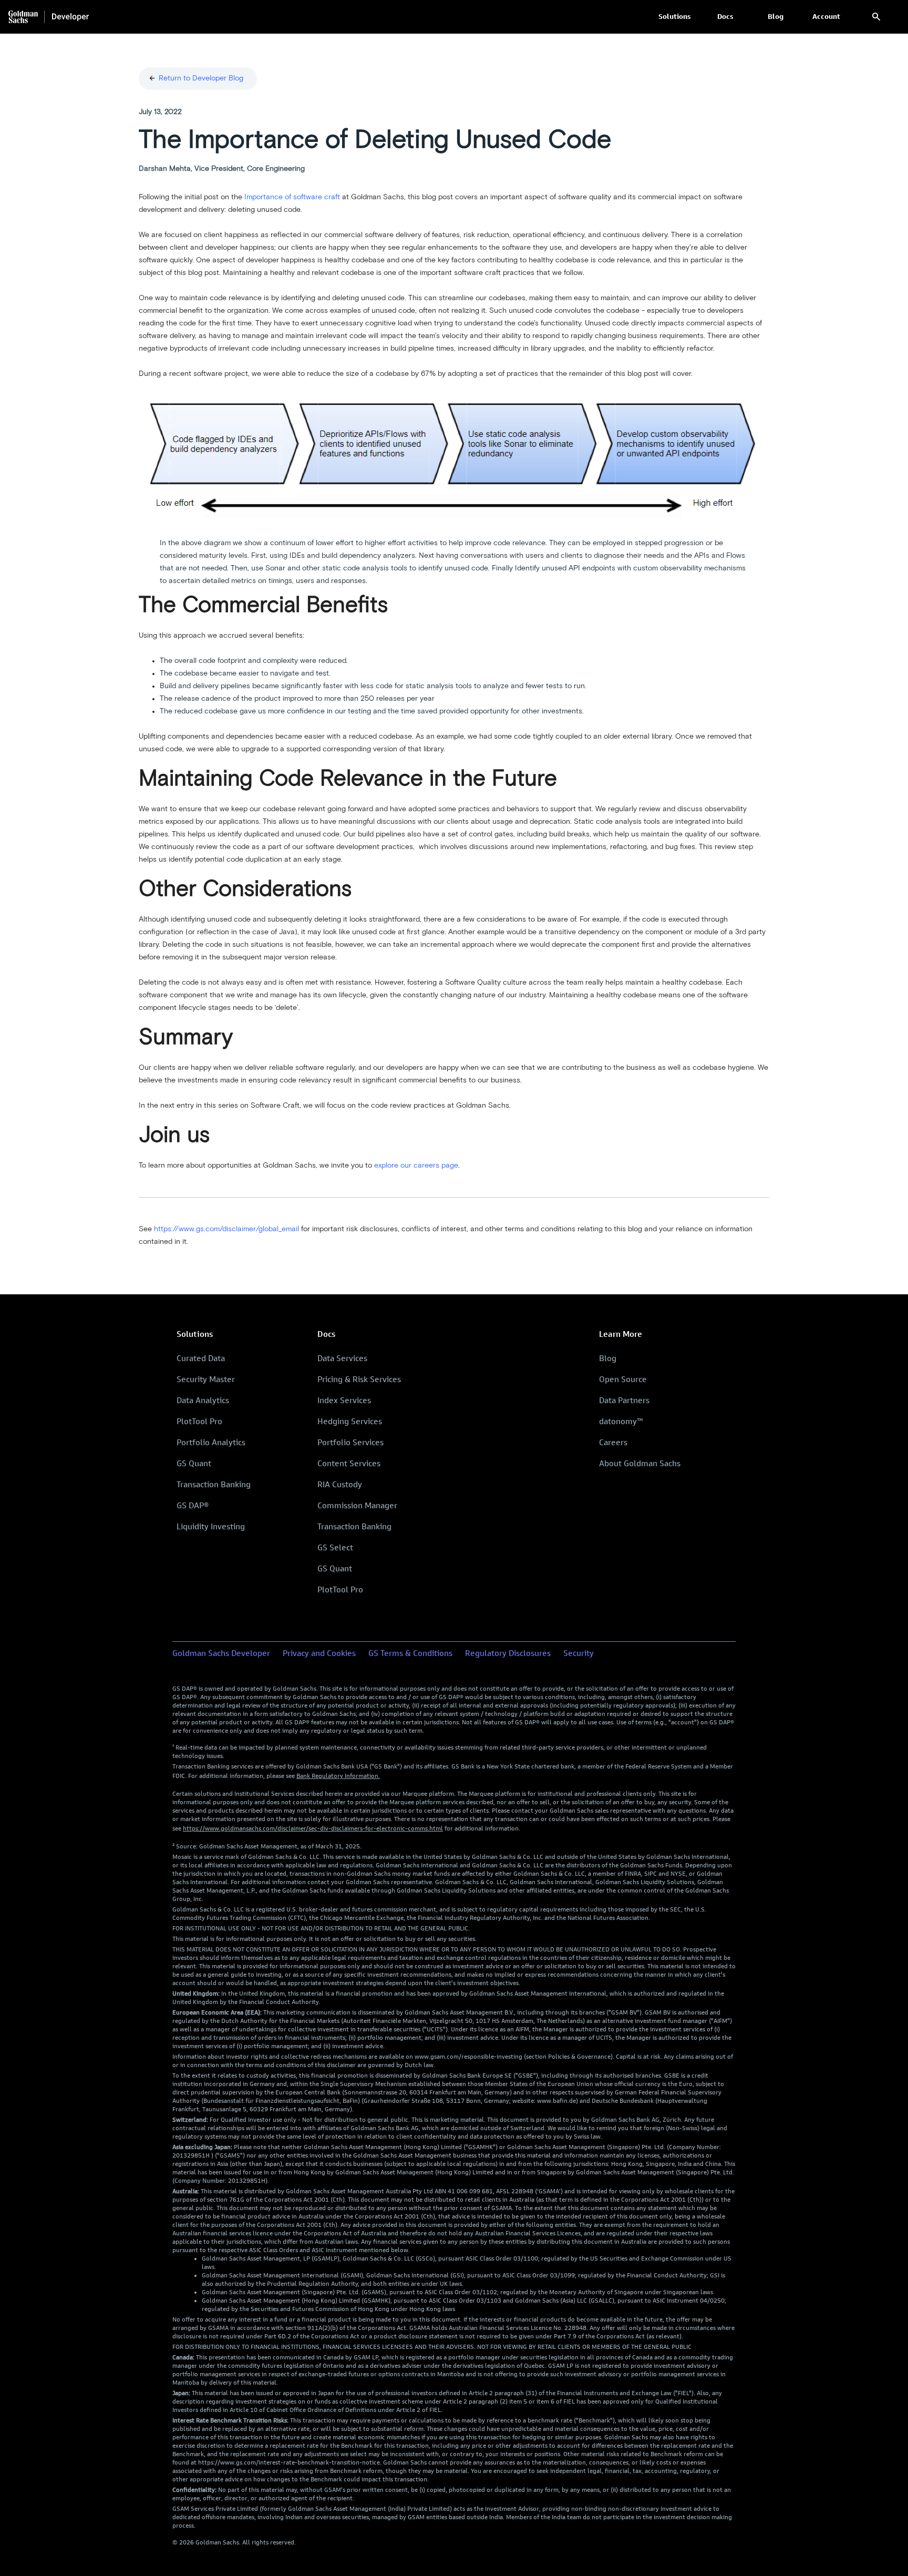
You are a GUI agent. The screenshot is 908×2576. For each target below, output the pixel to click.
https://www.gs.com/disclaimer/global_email (226, 1229)
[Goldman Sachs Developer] (49, 17)
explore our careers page (416, 1166)
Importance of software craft (292, 197)
